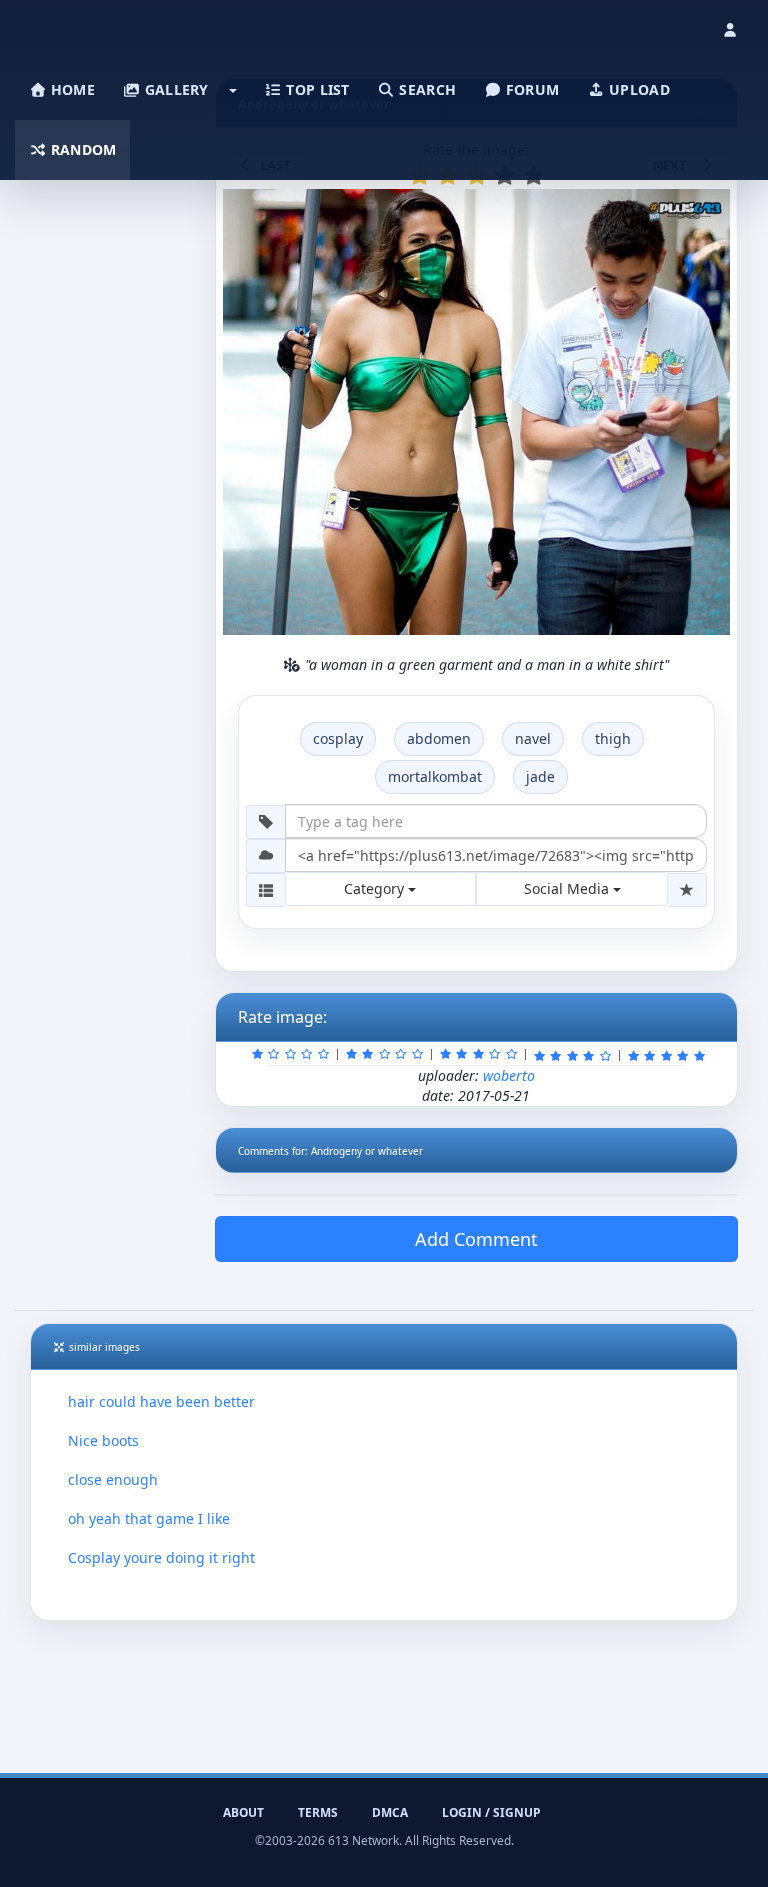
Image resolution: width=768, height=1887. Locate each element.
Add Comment (476, 1239)
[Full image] (706, 210)
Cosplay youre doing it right (161, 1557)
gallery (174, 89)
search (425, 89)
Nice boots (103, 1440)
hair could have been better (161, 1401)
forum (531, 89)
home (71, 89)
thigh (613, 738)
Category (376, 888)
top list (316, 89)
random (82, 149)
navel (533, 738)
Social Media (568, 888)
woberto (509, 1075)
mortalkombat (435, 776)
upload (637, 89)
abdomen (439, 738)
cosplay (338, 738)
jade (540, 776)
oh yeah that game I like (149, 1518)
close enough (113, 1479)
